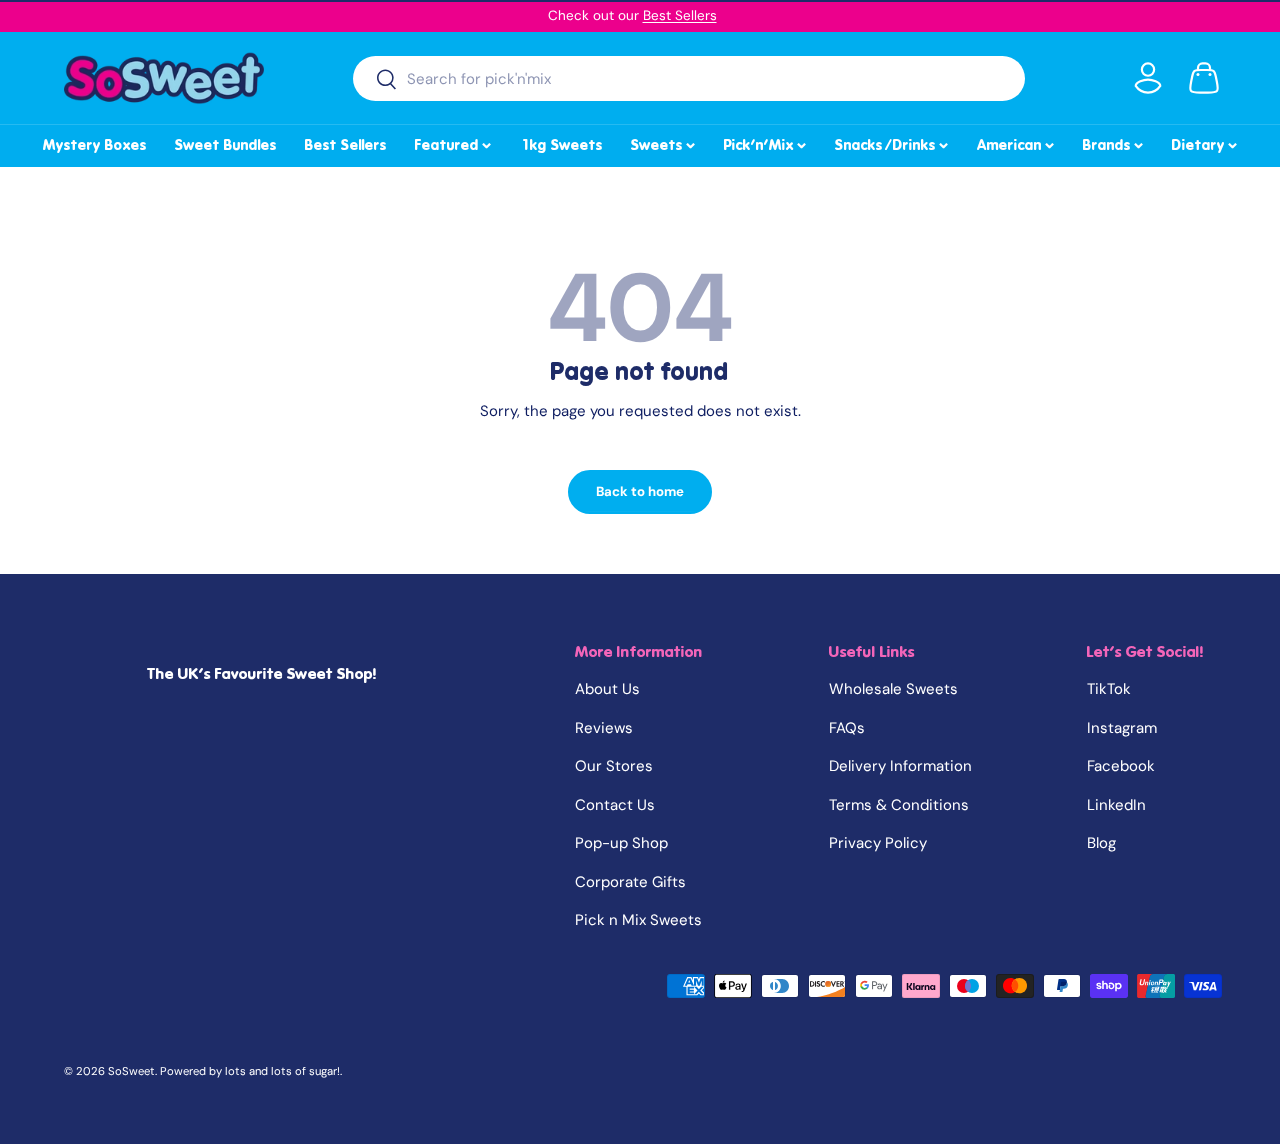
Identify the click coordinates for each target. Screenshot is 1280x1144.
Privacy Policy (878, 843)
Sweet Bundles (226, 145)
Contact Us (615, 805)
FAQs (847, 728)
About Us (607, 689)
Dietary (1206, 142)
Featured (454, 142)
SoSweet (131, 1071)
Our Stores (614, 766)
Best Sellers (680, 15)
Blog (1101, 843)
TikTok (1109, 689)
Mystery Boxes (95, 145)
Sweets (664, 142)
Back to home (640, 491)
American (1017, 142)
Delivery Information (900, 766)
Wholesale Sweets (893, 689)
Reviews (604, 728)
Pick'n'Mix (766, 142)
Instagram (1122, 728)
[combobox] (689, 78)
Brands (1114, 142)
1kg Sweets (561, 145)
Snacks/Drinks (893, 142)
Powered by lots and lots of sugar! (250, 1071)
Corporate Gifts (630, 882)
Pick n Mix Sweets (638, 920)
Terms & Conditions (899, 805)
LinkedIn (1116, 805)
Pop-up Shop (621, 843)
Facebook (1121, 766)
